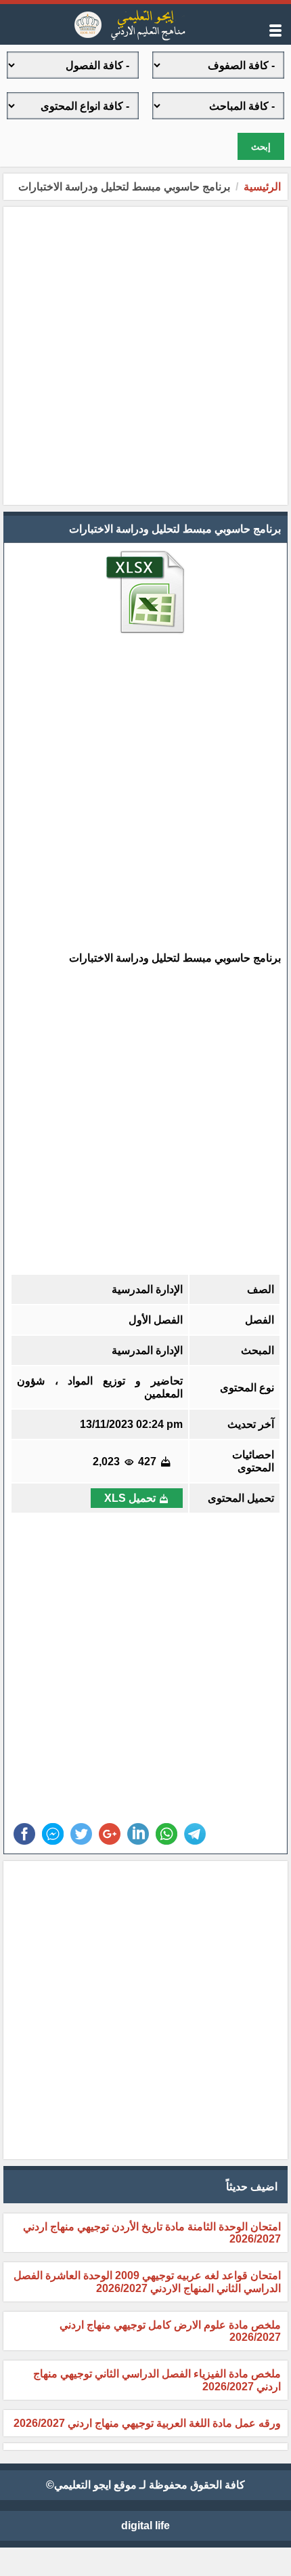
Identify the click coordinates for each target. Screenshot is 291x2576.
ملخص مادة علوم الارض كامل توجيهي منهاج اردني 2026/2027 (170, 2331)
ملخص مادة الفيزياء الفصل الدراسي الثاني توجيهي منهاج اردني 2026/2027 (157, 2380)
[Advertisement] (145, 356)
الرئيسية (262, 187)
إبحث (261, 147)
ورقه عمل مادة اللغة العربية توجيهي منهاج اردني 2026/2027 (147, 2423)
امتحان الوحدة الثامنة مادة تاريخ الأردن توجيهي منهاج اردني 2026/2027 (152, 2233)
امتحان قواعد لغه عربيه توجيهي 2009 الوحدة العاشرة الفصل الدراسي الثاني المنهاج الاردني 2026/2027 (147, 2282)
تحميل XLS (130, 1498)
